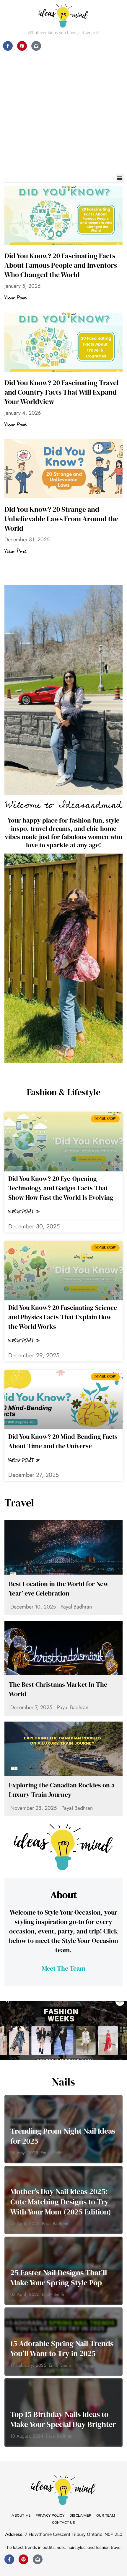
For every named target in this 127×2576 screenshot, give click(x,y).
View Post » (24, 1212)
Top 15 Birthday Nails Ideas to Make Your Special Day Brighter (63, 2419)
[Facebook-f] (9, 2559)
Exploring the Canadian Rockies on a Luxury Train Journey (62, 1790)
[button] (120, 178)
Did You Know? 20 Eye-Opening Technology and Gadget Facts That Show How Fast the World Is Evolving (61, 1188)
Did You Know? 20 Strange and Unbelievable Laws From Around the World (61, 519)
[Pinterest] (23, 2559)
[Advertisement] (63, 108)
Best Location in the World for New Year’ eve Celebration (59, 1588)
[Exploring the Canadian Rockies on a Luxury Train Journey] (63, 1749)
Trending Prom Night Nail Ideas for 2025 (63, 2136)
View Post (15, 298)
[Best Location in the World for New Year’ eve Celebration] (63, 1547)
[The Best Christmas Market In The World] (63, 1648)
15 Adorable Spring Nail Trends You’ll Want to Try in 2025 (62, 2349)
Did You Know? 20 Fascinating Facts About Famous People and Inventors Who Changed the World (61, 265)
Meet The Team (64, 1968)
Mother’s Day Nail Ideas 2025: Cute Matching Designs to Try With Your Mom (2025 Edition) (61, 2202)
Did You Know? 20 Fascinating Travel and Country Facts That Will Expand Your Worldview (62, 392)
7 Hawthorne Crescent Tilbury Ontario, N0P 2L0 (74, 2534)
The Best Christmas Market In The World (58, 1689)
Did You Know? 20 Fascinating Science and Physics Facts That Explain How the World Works (63, 1317)
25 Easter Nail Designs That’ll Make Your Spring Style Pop (59, 2278)
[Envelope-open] (38, 2559)
